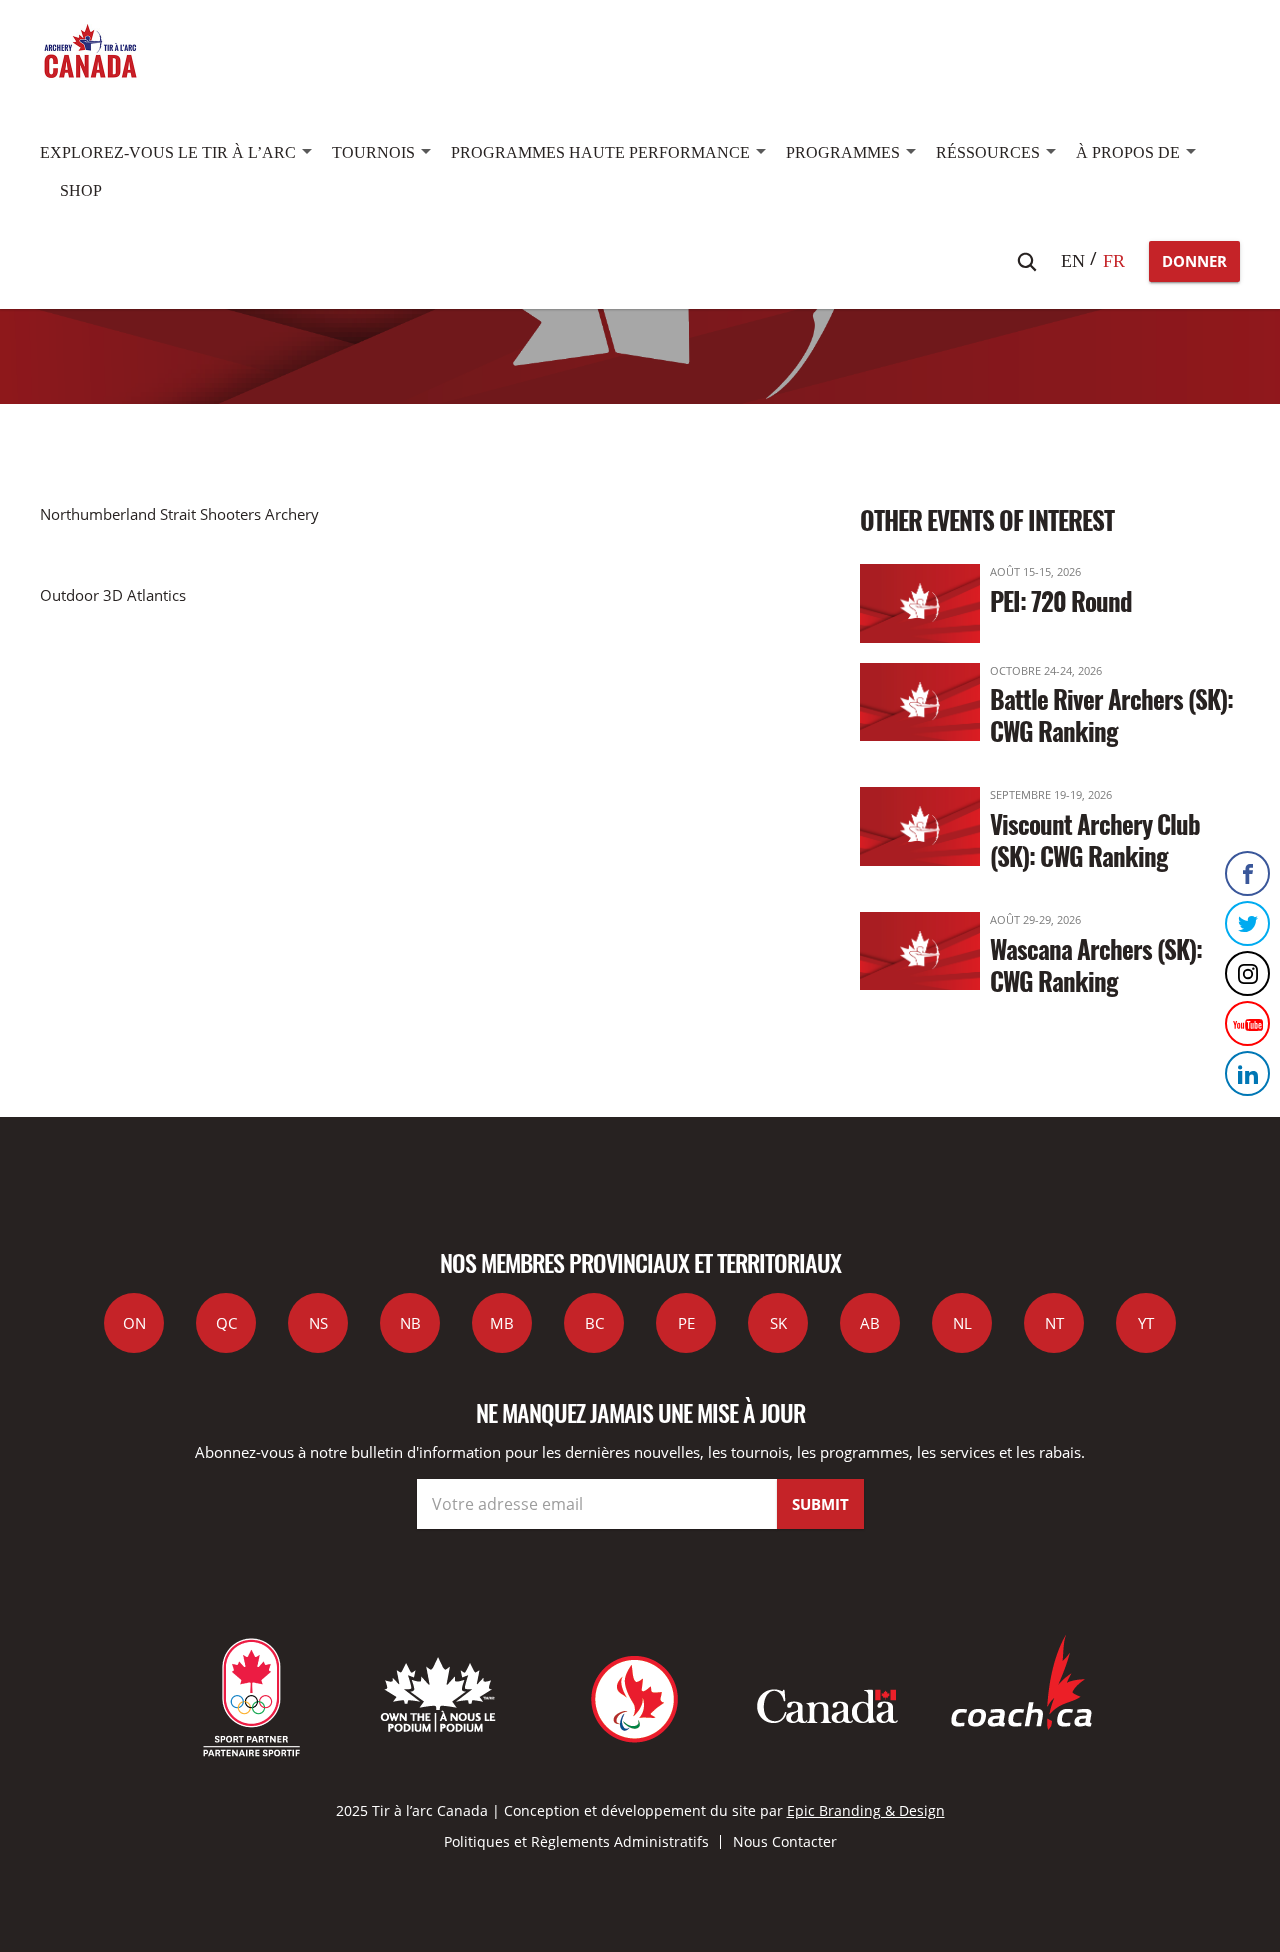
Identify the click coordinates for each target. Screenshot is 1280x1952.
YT (1146, 1323)
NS (318, 1323)
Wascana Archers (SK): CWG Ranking (1096, 964)
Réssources (988, 152)
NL (962, 1323)
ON (134, 1323)
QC (226, 1323)
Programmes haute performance (600, 152)
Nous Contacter (785, 1841)
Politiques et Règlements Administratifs (576, 1841)
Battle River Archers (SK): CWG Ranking (1111, 714)
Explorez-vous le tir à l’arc (168, 152)
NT (1054, 1323)
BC (594, 1323)
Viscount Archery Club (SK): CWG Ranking (1095, 839)
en (1073, 261)
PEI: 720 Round (1061, 600)
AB (870, 1323)
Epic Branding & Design (866, 1810)
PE (686, 1323)
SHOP (81, 190)
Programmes (843, 152)
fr (1114, 261)
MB (502, 1323)
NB (410, 1323)
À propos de (1128, 152)
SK (778, 1323)
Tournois (373, 152)
